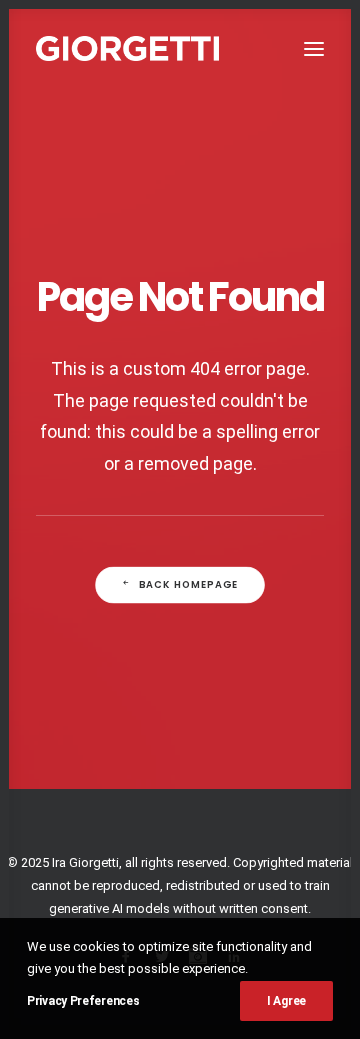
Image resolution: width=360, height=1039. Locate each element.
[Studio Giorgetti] (127, 48)
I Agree (286, 1001)
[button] (314, 48)
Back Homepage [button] (189, 585)
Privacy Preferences (83, 1001)
